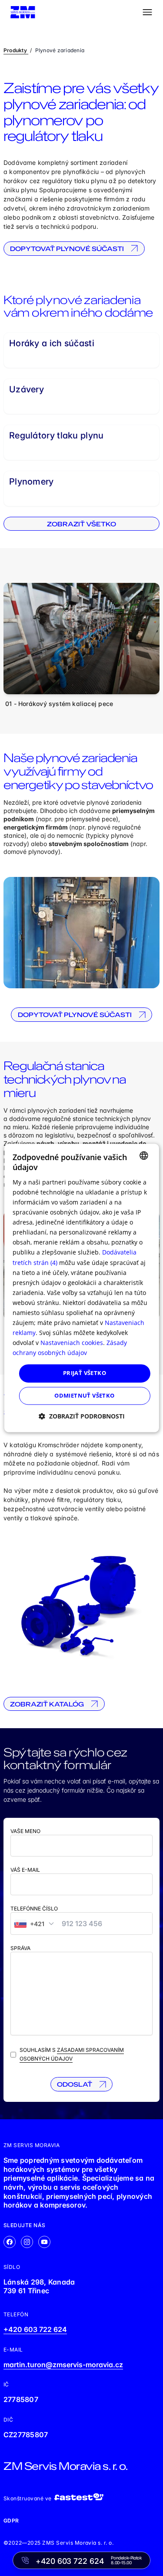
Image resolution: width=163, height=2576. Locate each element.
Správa (20, 1948)
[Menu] (147, 12)
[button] (82, 1417)
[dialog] (81, 1288)
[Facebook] (10, 2242)
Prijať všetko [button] (85, 1373)
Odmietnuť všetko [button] (84, 1396)
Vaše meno (25, 1831)
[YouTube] (44, 2242)
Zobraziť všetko (81, 524)
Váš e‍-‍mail (25, 1870)
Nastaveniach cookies (72, 1343)
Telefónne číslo (34, 1909)
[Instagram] (27, 2242)
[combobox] (144, 1155)
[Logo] (23, 12)
